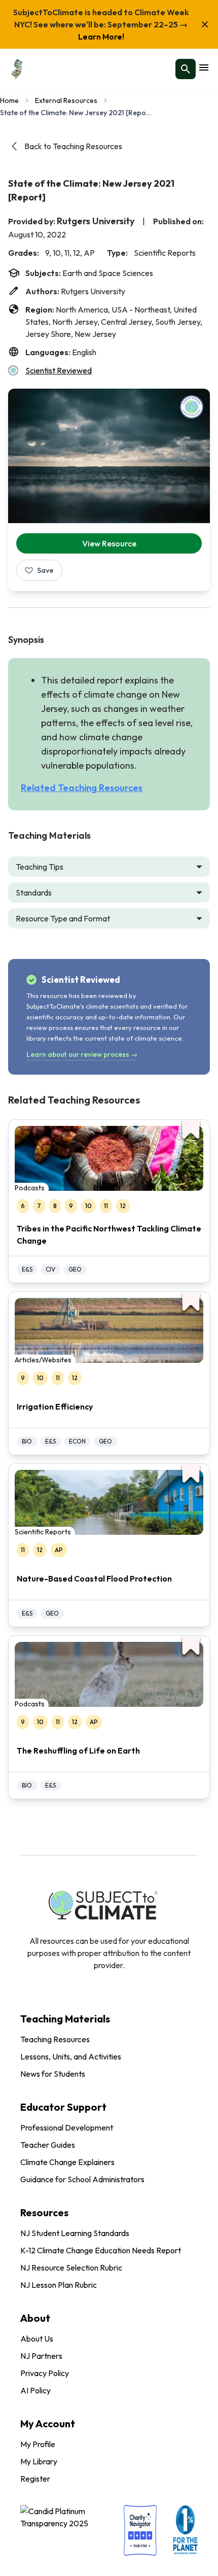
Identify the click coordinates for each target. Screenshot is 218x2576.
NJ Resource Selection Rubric (71, 2268)
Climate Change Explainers (67, 2162)
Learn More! (101, 37)
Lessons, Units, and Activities (71, 2056)
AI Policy (35, 2390)
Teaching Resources (55, 2039)
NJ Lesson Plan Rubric (59, 2285)
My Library (39, 2461)
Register (35, 2479)
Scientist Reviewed (59, 370)
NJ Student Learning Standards (75, 2233)
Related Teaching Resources (82, 788)
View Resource (109, 543)
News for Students (53, 2074)
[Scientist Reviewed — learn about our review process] (192, 407)
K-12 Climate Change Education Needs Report (101, 2250)
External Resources (66, 100)
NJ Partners (41, 2356)
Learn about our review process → (82, 1054)
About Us (37, 2339)
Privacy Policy (45, 2373)
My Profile (38, 2444)
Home (9, 100)
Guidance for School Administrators (82, 2179)
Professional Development (67, 2127)
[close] (205, 24)
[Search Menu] (186, 69)
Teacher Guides (48, 2145)
